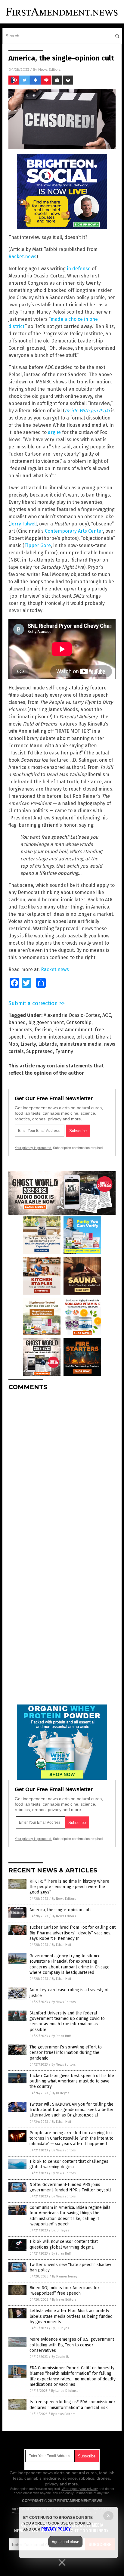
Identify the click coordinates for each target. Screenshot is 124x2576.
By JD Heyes (60, 2093)
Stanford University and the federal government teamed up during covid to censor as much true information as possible (67, 2021)
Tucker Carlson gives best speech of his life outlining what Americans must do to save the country (72, 2081)
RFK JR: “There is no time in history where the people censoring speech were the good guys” (69, 1887)
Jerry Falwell (23, 524)
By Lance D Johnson (66, 2391)
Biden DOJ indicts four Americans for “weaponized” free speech (64, 2291)
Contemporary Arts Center (74, 531)
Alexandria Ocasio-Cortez (72, 1015)
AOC (107, 1015)
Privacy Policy (56, 2529)
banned (17, 1022)
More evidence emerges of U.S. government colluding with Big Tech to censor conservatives (72, 2345)
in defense (79, 269)
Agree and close (65, 2542)
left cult (85, 1037)
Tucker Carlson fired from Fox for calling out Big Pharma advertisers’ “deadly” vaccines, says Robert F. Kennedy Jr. (73, 1933)
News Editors (49, 69)
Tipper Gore (38, 545)
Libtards (48, 1044)
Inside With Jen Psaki (87, 411)
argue (54, 432)
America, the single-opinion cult (60, 1910)
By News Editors (64, 1899)
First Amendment (73, 1030)
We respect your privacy (80, 2489)
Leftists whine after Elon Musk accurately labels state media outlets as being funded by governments (71, 2316)
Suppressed (40, 1051)
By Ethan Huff (61, 1945)
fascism (43, 1030)
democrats (20, 1030)
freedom (37, 1037)
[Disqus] (62, 1471)
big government (46, 1022)
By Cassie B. (60, 2357)
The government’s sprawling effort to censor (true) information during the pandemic (66, 2053)
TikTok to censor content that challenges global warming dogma (69, 2164)
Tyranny (64, 1051)
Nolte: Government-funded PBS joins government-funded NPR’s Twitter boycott (70, 2187)
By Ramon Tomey (65, 2276)
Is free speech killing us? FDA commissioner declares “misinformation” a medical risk (72, 2405)
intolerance (61, 1037)
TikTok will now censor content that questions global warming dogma (64, 2244)
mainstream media (80, 1044)
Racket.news (22, 257)
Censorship (79, 1022)
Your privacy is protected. (33, 1148)
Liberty (28, 1044)
